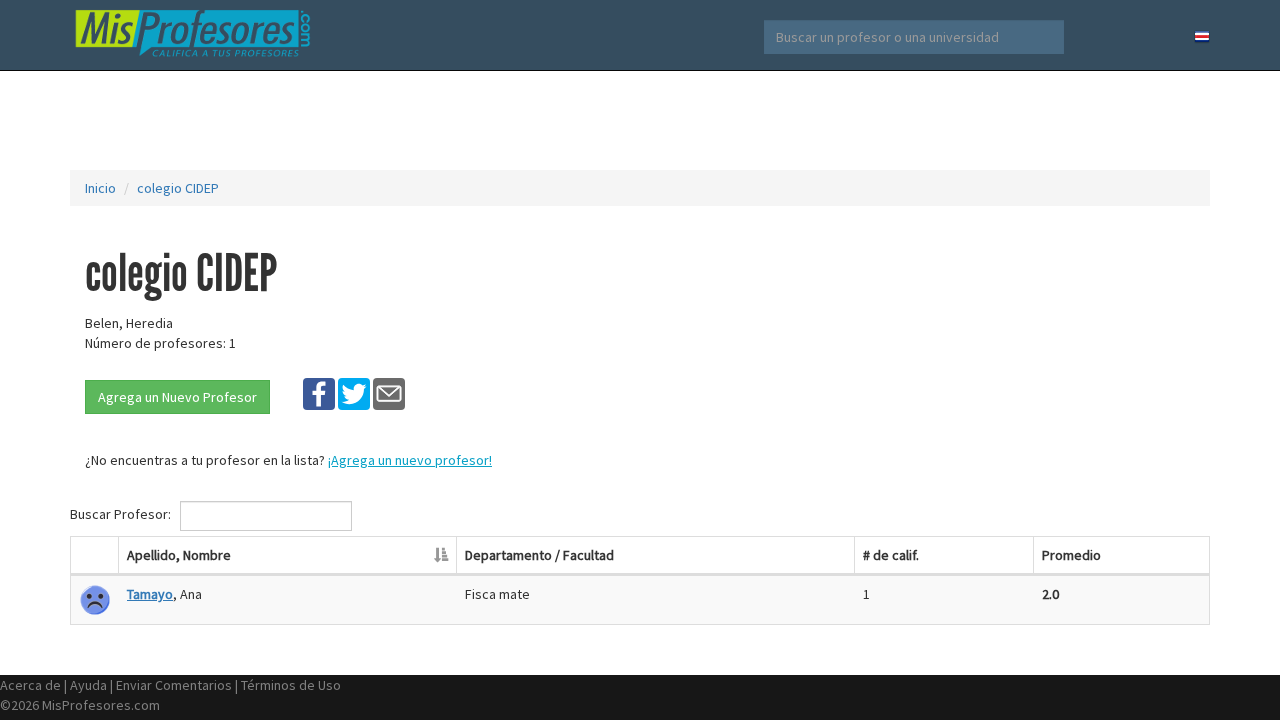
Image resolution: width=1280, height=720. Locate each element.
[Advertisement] (640, 120)
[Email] (389, 393)
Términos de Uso (291, 685)
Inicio (100, 188)
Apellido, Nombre (179, 555)
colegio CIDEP (178, 188)
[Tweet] (354, 393)
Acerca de (30, 685)
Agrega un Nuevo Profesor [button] (177, 397)
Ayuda (88, 685)
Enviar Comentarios (174, 685)
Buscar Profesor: (122, 514)
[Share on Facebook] (319, 393)
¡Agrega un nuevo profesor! (410, 460)
